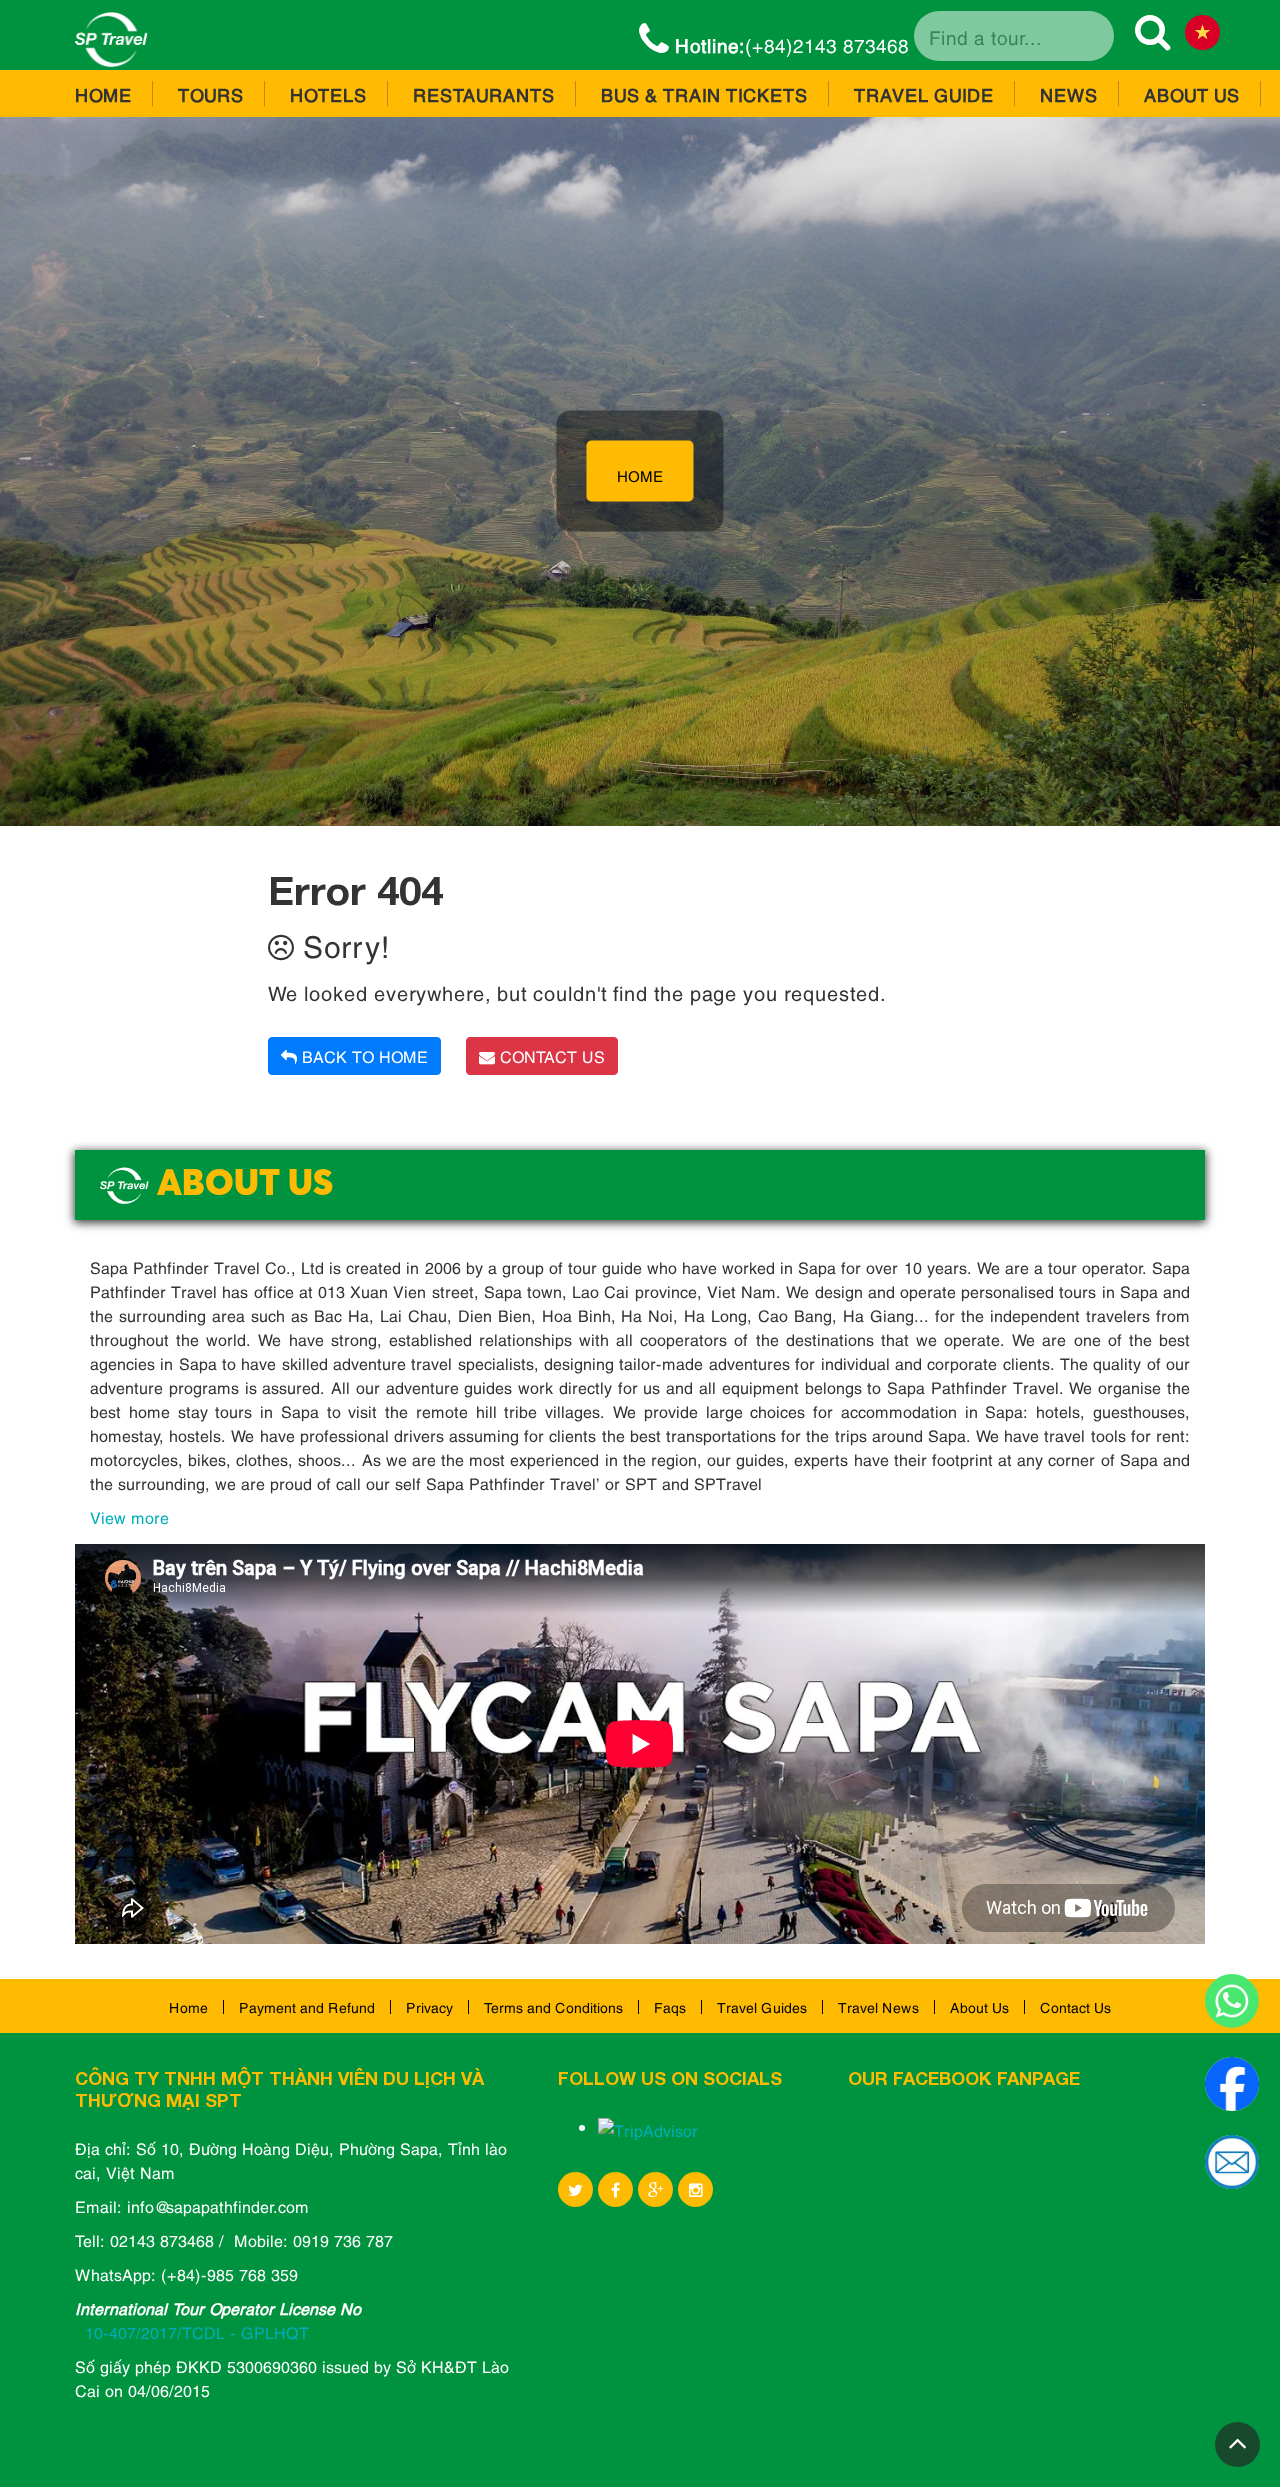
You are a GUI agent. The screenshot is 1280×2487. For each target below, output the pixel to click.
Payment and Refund (307, 2006)
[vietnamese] (1202, 35)
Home (188, 2006)
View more (129, 1517)
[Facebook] (615, 2189)
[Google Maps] (655, 2189)
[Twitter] (575, 2189)
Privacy (429, 2006)
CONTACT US (550, 1056)
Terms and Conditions (553, 2006)
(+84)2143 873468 (792, 44)
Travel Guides (762, 2006)
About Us (979, 2006)
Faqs (670, 2006)
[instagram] (695, 2189)
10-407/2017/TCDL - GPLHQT (197, 2332)
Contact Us (1075, 2006)
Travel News (878, 2006)
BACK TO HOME (362, 1056)
